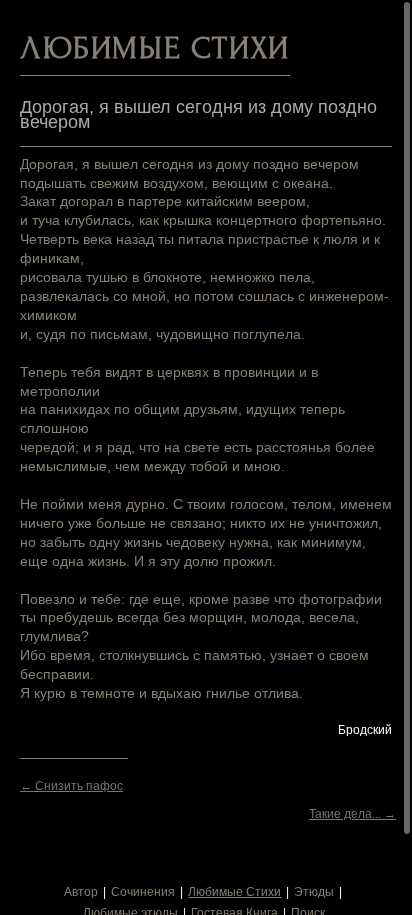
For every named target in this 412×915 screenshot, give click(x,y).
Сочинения (143, 892)
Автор (81, 892)
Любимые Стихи (234, 892)
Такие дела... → (352, 814)
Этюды (314, 892)
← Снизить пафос (71, 786)
